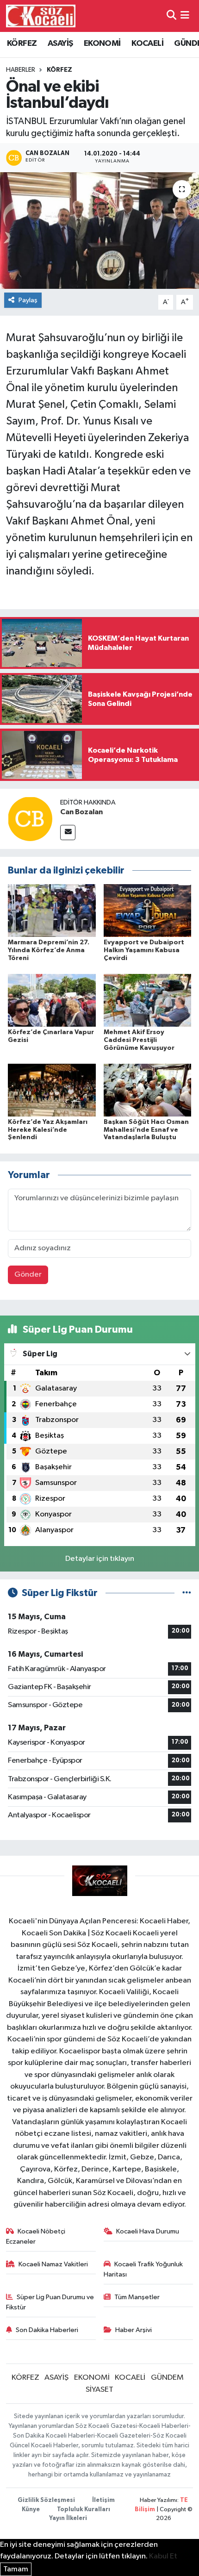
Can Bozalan (81, 812)
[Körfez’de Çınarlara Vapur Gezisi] (52, 1000)
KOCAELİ (147, 44)
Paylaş (28, 300)
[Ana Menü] (185, 16)
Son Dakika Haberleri (47, 2330)
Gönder (28, 1275)
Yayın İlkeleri (68, 2518)
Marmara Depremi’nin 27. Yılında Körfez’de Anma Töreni (49, 950)
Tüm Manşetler (137, 2297)
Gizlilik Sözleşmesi (46, 2500)
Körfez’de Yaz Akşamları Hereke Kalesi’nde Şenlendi (48, 1130)
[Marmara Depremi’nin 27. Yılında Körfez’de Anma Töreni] (52, 910)
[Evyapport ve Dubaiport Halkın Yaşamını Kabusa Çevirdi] (148, 910)
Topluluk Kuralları (84, 2510)
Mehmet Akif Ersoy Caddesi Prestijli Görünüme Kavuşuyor (139, 1040)
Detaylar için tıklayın (100, 1559)
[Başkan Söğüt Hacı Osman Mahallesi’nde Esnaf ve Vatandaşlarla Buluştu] (148, 1090)
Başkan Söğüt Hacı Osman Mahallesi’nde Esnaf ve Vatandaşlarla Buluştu (146, 1130)
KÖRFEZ (22, 44)
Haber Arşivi (134, 2330)
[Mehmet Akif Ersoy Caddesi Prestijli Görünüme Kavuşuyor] (148, 1000)
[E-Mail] (68, 833)
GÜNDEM (167, 2378)
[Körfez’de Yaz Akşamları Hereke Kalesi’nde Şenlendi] (52, 1090)
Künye (31, 2510)
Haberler (21, 70)
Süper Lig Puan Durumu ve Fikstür (50, 2302)
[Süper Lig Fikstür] (187, 1593)
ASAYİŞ (60, 44)
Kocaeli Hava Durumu (148, 2231)
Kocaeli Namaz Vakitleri (53, 2264)
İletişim (103, 2500)
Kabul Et (163, 2556)
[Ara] (171, 16)
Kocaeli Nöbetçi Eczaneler (36, 2236)
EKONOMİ (102, 44)
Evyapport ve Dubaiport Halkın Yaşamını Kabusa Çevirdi (144, 950)
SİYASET (99, 2390)
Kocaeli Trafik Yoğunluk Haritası (143, 2269)
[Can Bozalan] (30, 819)
